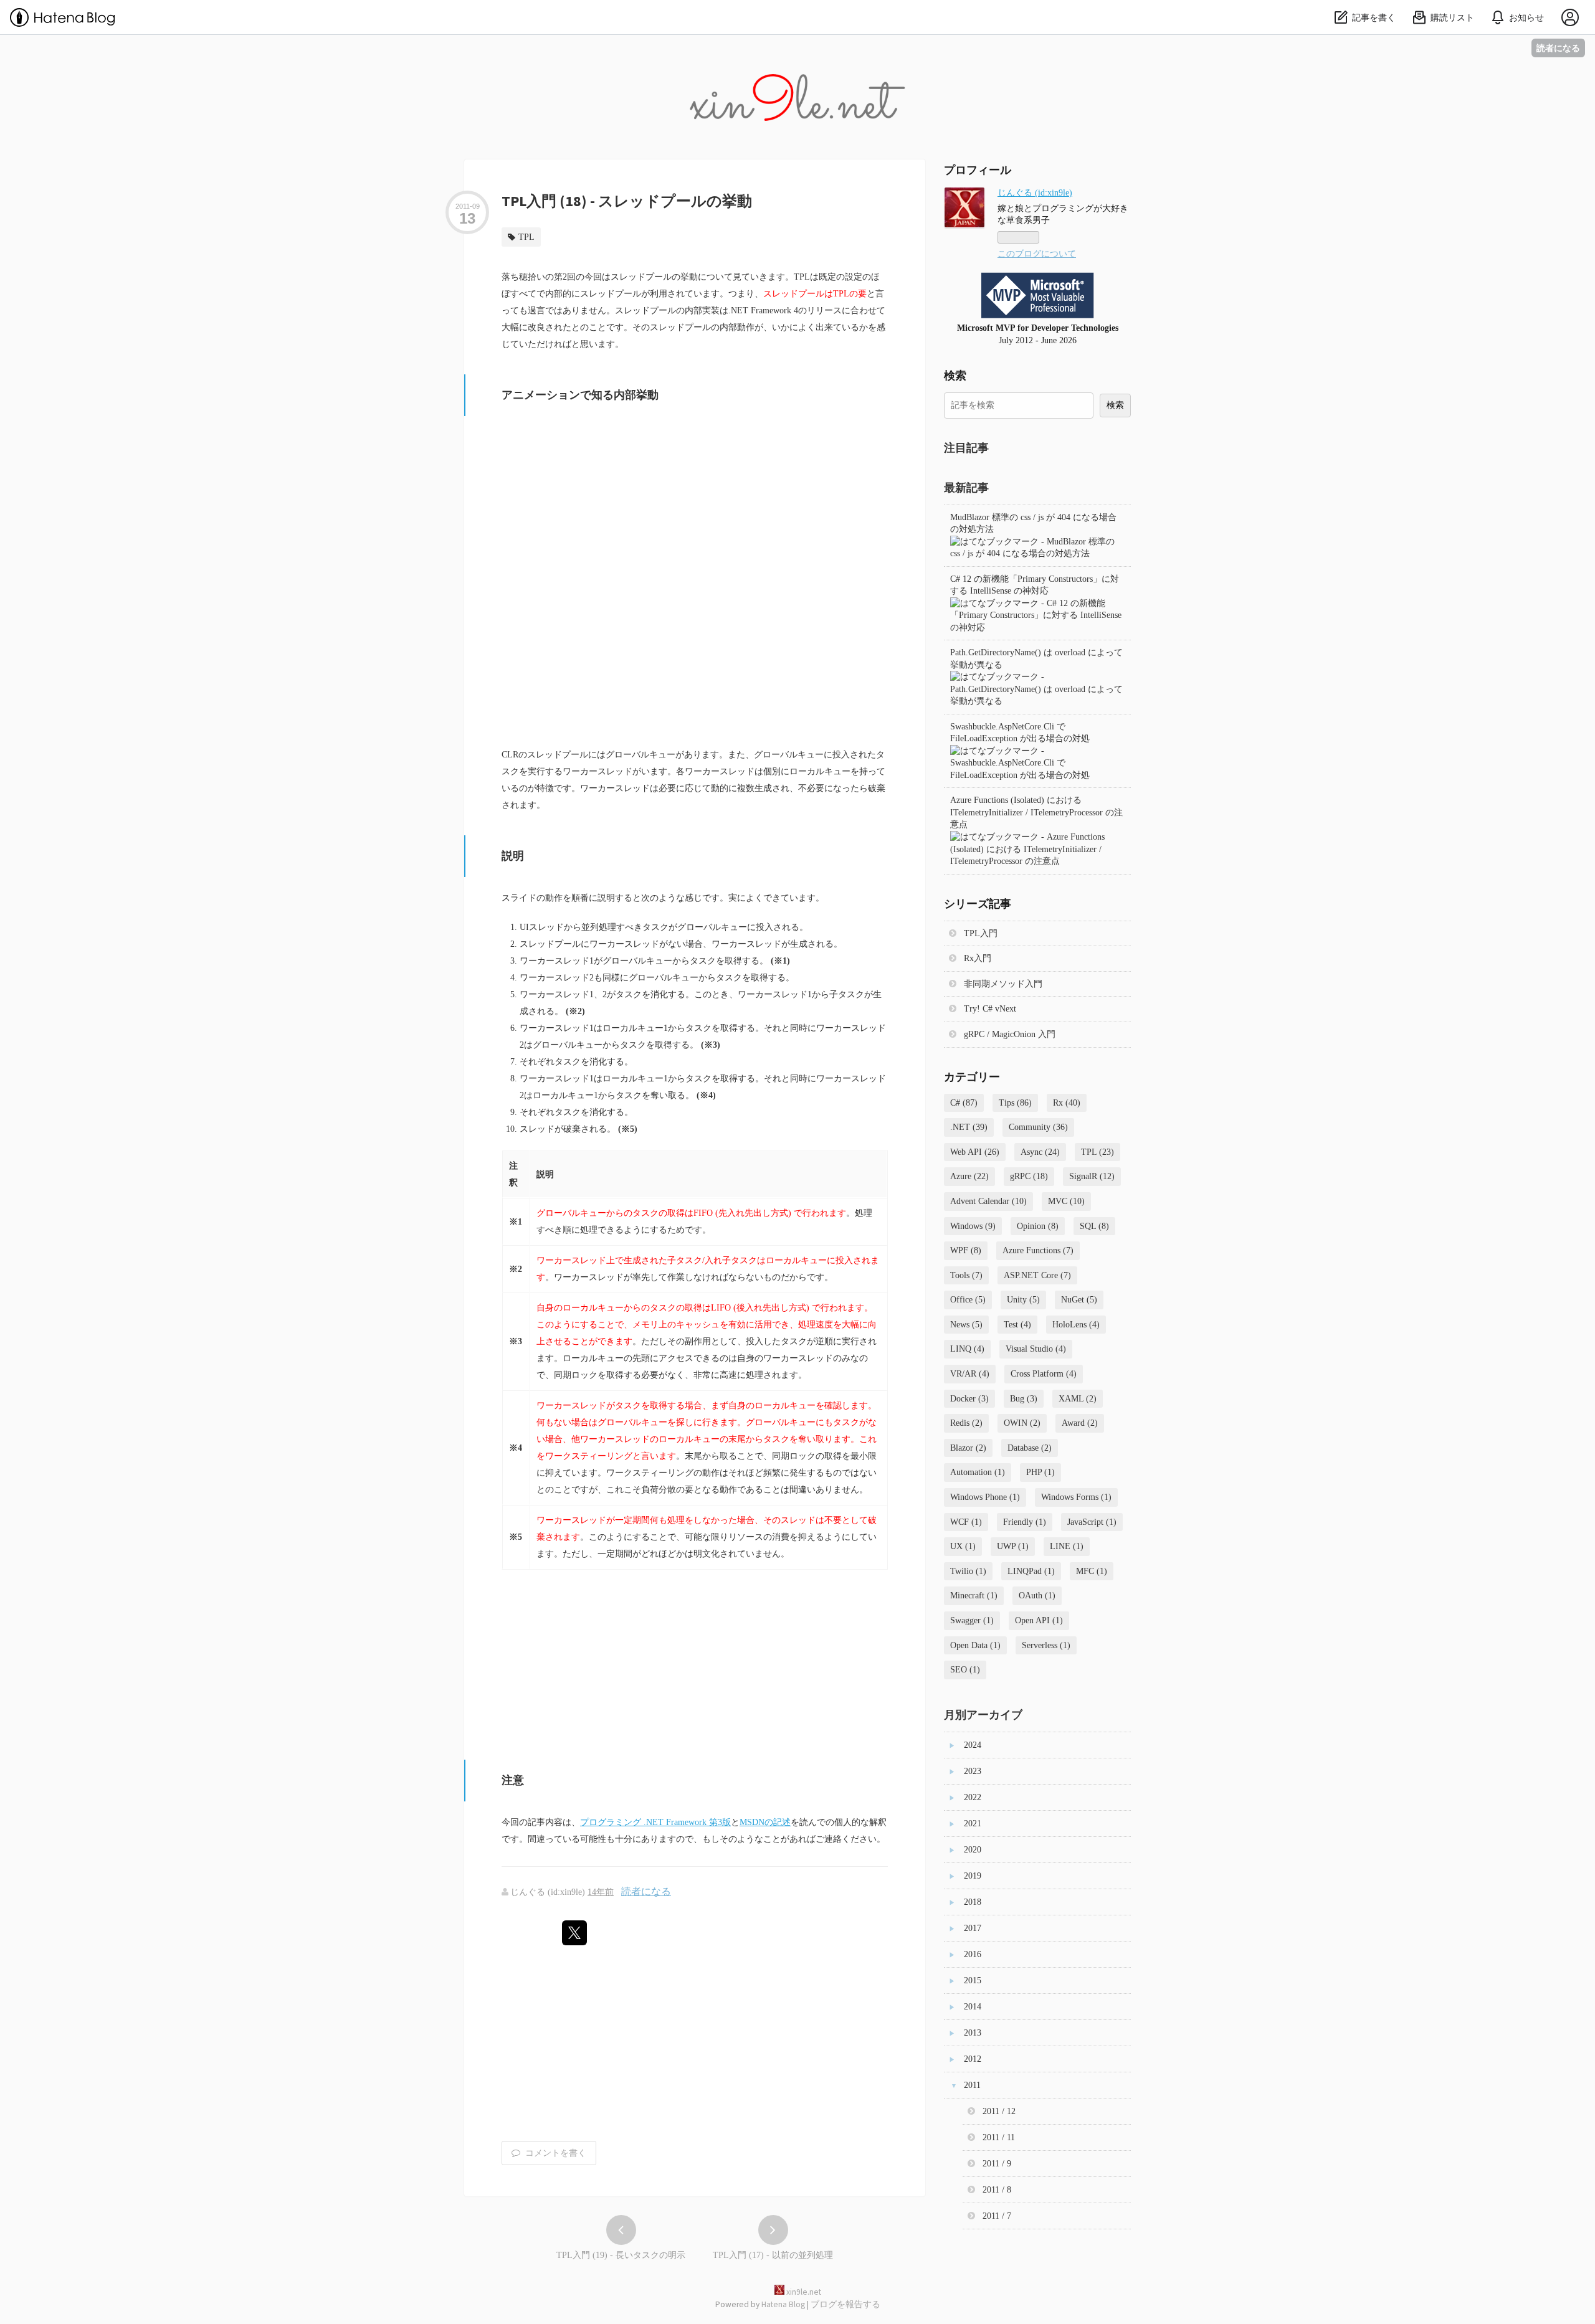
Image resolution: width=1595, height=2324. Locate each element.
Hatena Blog (783, 2304)
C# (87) (964, 1103)
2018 (973, 1902)
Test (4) (1017, 1325)
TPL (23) (1097, 1152)
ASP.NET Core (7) (1037, 1275)
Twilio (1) (968, 1571)
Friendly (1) (1025, 1522)
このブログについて (1037, 254)
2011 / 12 (999, 2111)
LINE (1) (1067, 1546)
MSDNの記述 (765, 1822)
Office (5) (968, 1300)
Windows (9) (973, 1226)
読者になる (1558, 48)
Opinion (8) (1038, 1226)
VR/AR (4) (970, 1374)
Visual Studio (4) (1036, 1349)
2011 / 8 (997, 2190)
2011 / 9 (997, 2164)
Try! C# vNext (990, 1009)
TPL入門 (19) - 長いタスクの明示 (621, 2255)
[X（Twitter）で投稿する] (574, 1933)
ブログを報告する (845, 2304)
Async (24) (1040, 1152)
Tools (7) (966, 1275)
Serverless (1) (1046, 1645)
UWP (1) (1013, 1546)
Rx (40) (1067, 1103)
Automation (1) (978, 1472)
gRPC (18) (1029, 1176)
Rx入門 (978, 958)
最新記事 (966, 487)
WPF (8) (966, 1250)
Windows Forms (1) (1076, 1497)
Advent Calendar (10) (988, 1201)
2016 (973, 1954)
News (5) (966, 1325)
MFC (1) (1092, 1571)
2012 (973, 2059)
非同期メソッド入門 (1003, 984)
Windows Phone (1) (985, 1497)
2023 (973, 1771)
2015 (973, 1980)
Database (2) (1030, 1448)
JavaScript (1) (1092, 1522)
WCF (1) (966, 1522)
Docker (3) (969, 1399)
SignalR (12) (1092, 1176)
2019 (973, 1876)
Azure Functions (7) (1038, 1250)
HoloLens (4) (1076, 1325)
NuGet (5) (1079, 1300)
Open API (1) (1039, 1620)
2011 (972, 2085)
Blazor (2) (968, 1448)
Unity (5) (1023, 1300)
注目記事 (966, 448)
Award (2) (1080, 1423)
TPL (526, 237)
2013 (973, 2033)
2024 (973, 1745)
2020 (973, 1850)
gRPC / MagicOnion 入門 (1010, 1034)
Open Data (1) (975, 1645)
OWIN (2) (1022, 1423)
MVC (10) (1066, 1201)
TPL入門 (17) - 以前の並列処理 (773, 2255)
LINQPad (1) (1031, 1571)
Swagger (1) (972, 1620)
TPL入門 (981, 933)
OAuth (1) (1037, 1596)
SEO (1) (965, 1670)
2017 (973, 1928)
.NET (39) (969, 1127)
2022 (973, 1797)
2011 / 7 (997, 2216)
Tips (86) (1015, 1103)
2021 (973, 1824)
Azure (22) (969, 1176)
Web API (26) (975, 1152)
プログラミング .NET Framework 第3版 (655, 1822)
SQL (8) (1094, 1226)
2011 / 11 (999, 2137)
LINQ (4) (967, 1349)
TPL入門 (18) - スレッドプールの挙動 (627, 201)
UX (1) (963, 1546)
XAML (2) (1078, 1399)
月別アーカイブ (983, 1715)
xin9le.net (797, 52)
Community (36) (1038, 1127)
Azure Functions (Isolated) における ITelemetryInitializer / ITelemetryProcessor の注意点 (1036, 812)
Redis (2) (966, 1423)
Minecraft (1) (974, 1596)
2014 (973, 2007)
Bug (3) (1024, 1399)
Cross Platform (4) (1044, 1374)
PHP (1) (1040, 1472)
